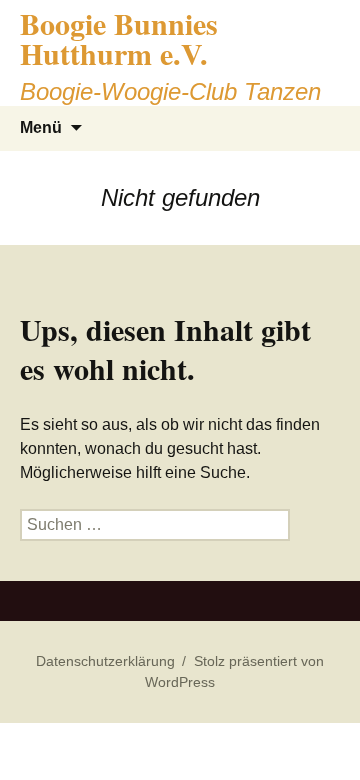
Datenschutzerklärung (105, 661)
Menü (41, 127)
